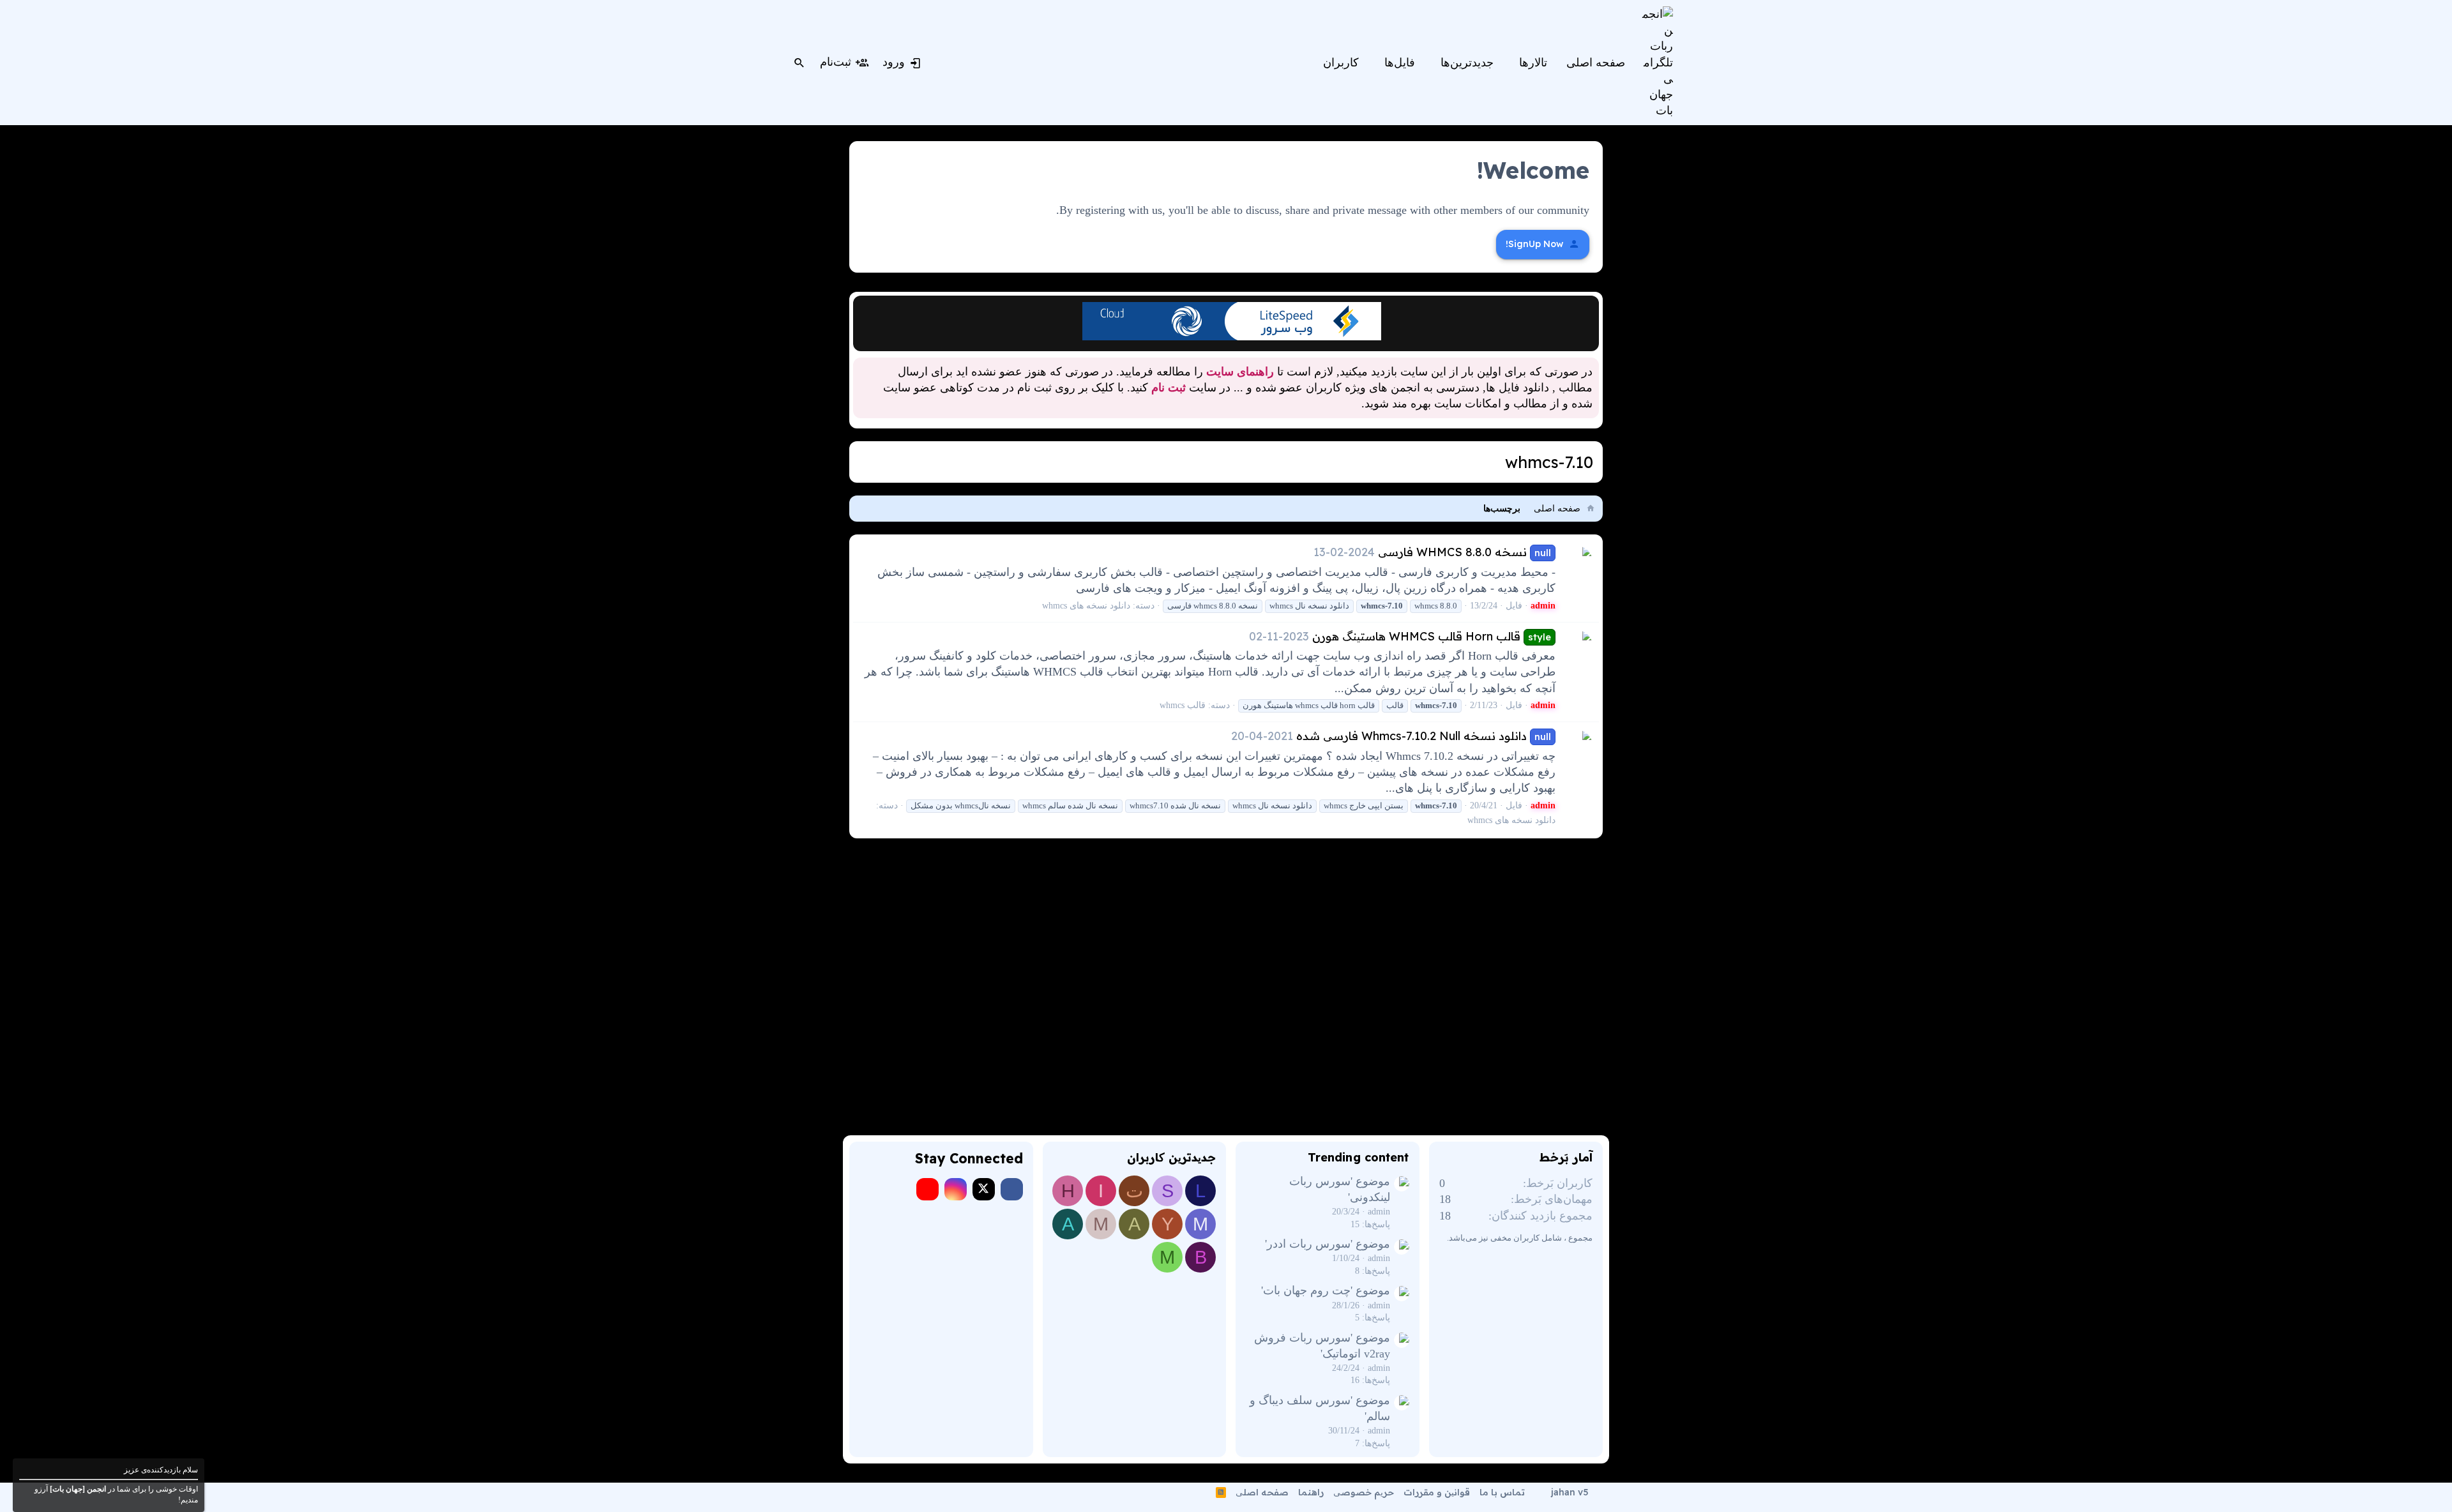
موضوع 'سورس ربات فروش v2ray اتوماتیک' (1322, 1346)
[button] (1510, 63)
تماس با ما (1502, 1492)
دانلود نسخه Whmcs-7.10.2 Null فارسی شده (1424, 736)
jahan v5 (1570, 1492)
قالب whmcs (1183, 705)
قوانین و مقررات (1437, 1492)
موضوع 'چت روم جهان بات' (1326, 1290)
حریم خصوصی (1364, 1492)
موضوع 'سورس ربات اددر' (1328, 1244)
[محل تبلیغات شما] (1232, 336)
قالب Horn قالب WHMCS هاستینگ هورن (1432, 636)
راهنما (1311, 1492)
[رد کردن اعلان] (865, 309)
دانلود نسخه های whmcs (1086, 606)
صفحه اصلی (1262, 1492)
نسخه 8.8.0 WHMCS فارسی (1464, 552)
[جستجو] (799, 63)
